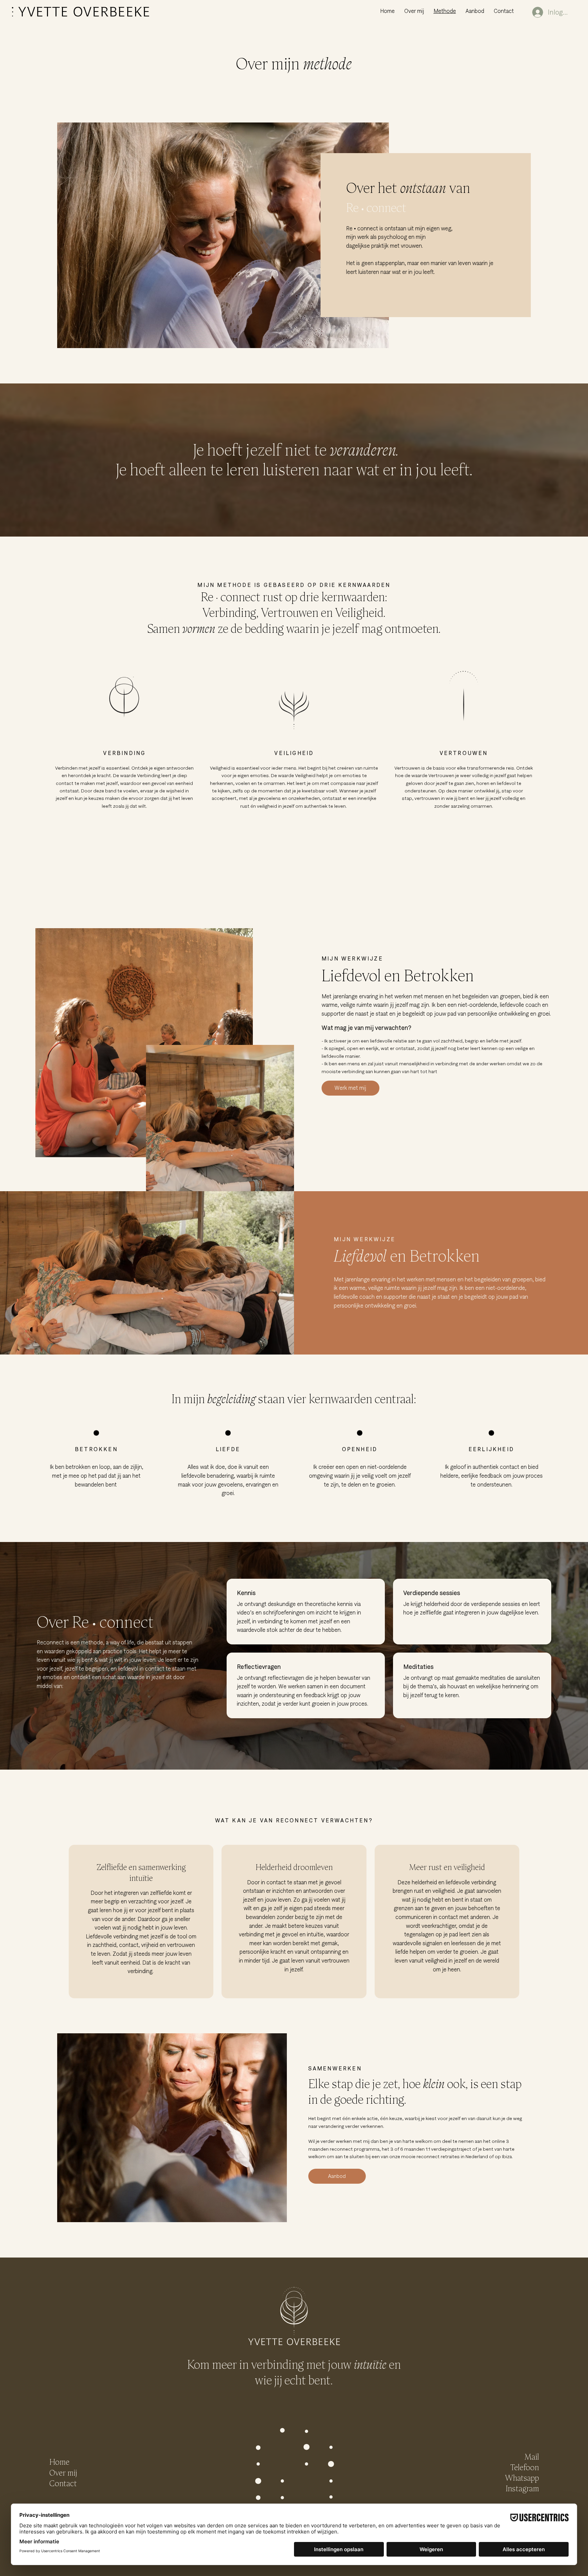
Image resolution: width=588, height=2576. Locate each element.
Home (59, 2462)
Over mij (63, 2473)
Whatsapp (522, 2478)
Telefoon (525, 2467)
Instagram (522, 2488)
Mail (532, 2457)
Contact (63, 2483)
